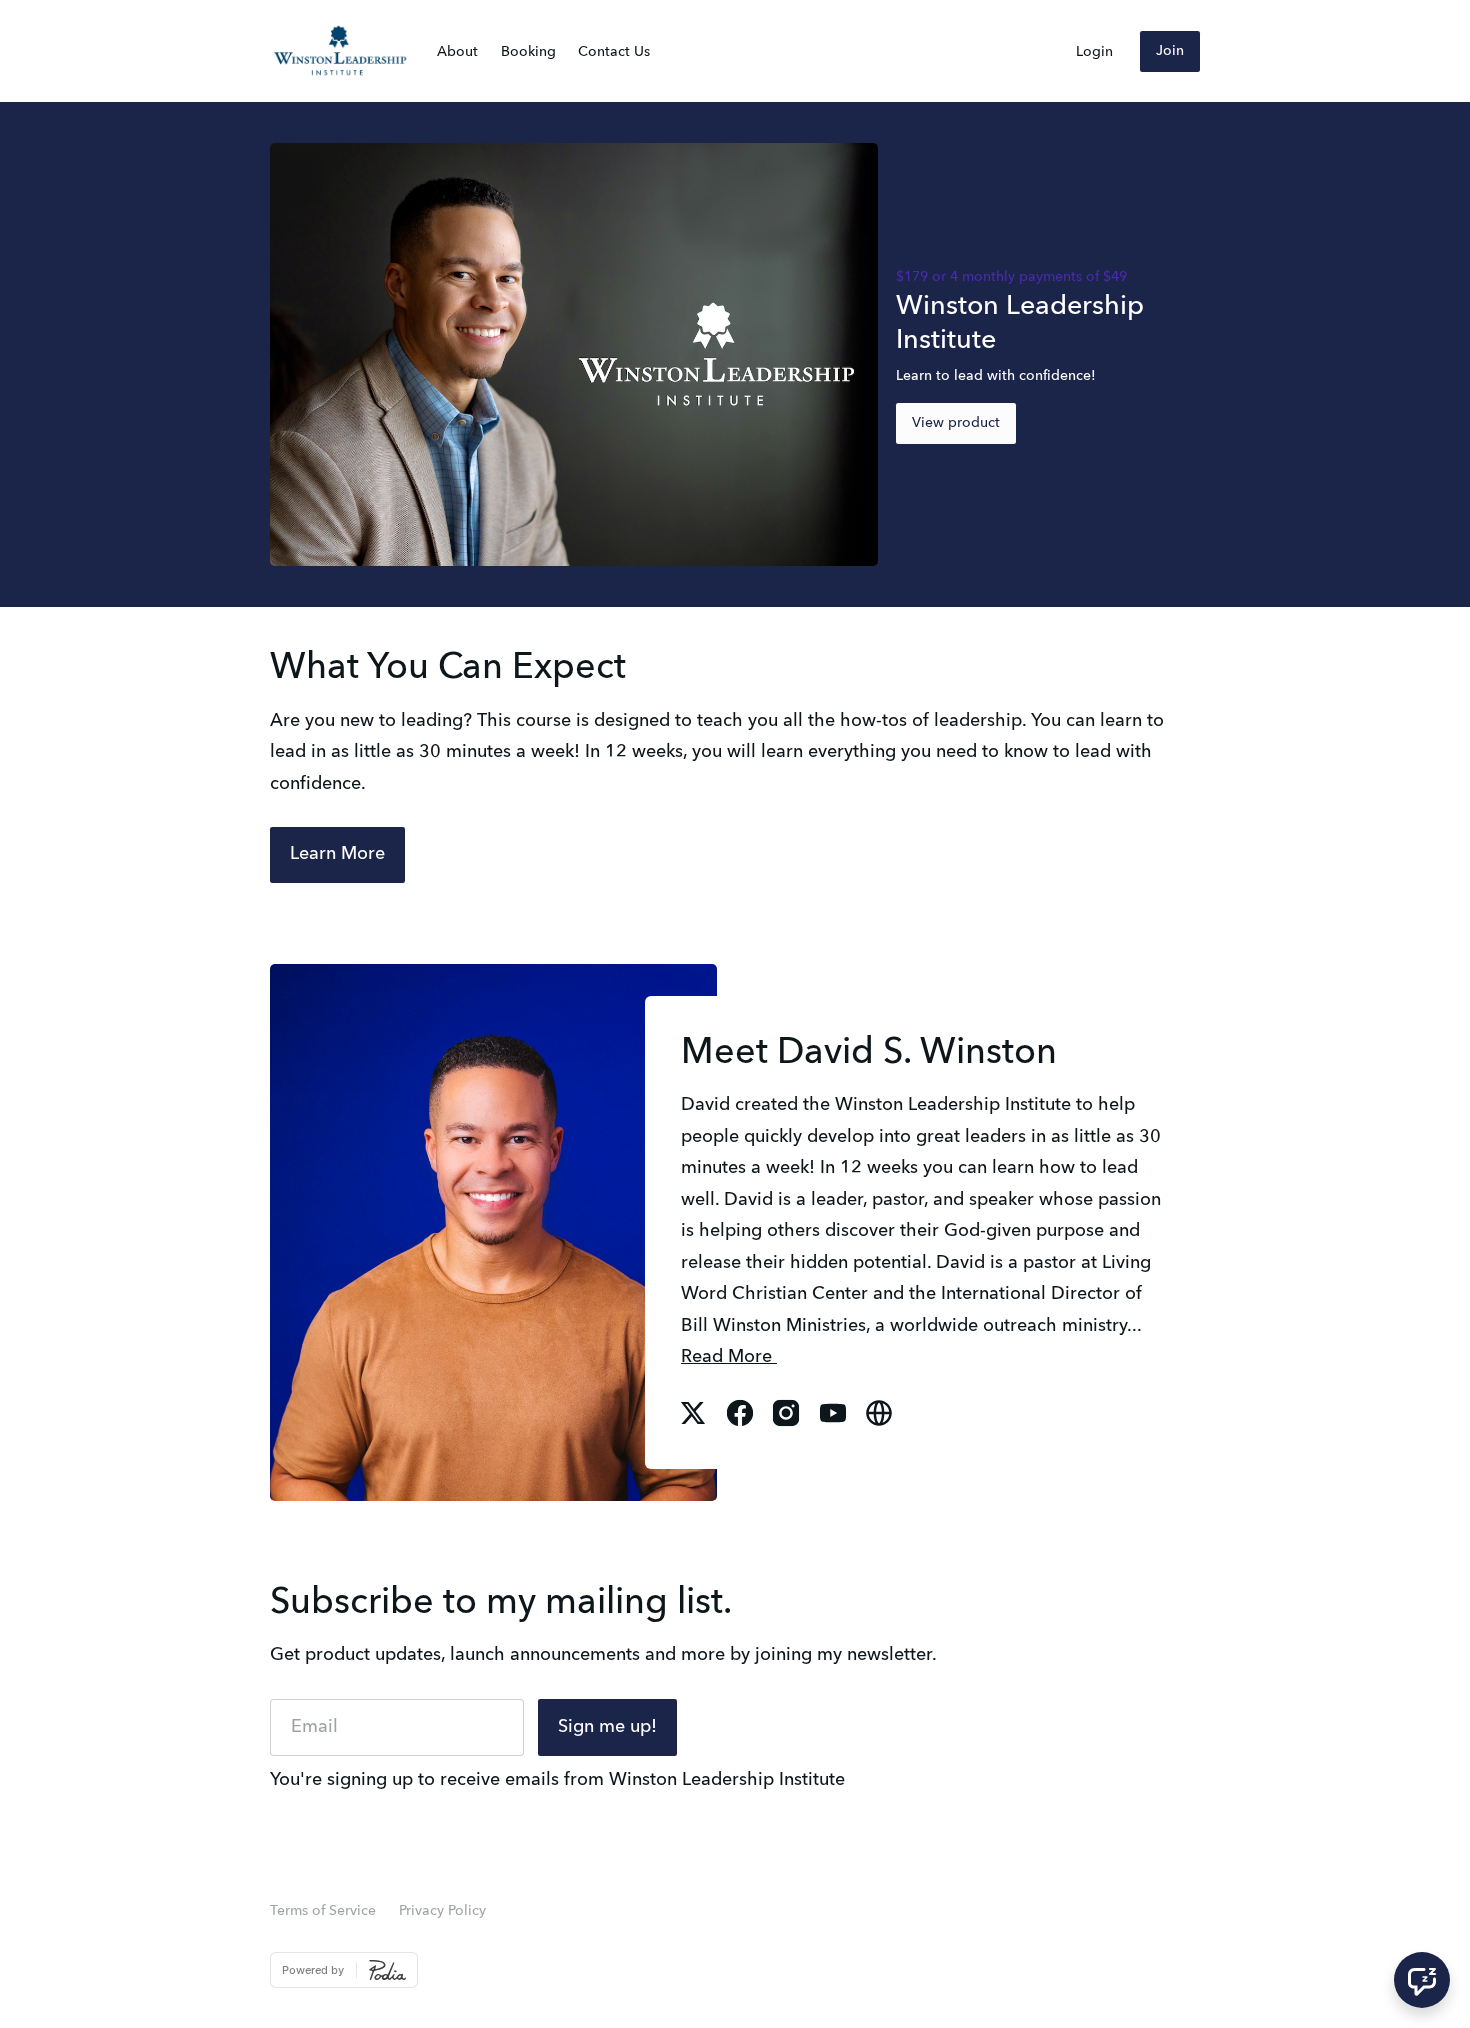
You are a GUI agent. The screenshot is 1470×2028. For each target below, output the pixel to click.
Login (1094, 52)
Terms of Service (323, 1911)
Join (1170, 51)
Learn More (337, 854)
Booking (528, 52)
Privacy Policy (442, 1911)
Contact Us (614, 52)
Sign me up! (607, 1727)
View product (956, 423)
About (457, 52)
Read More (729, 1357)
